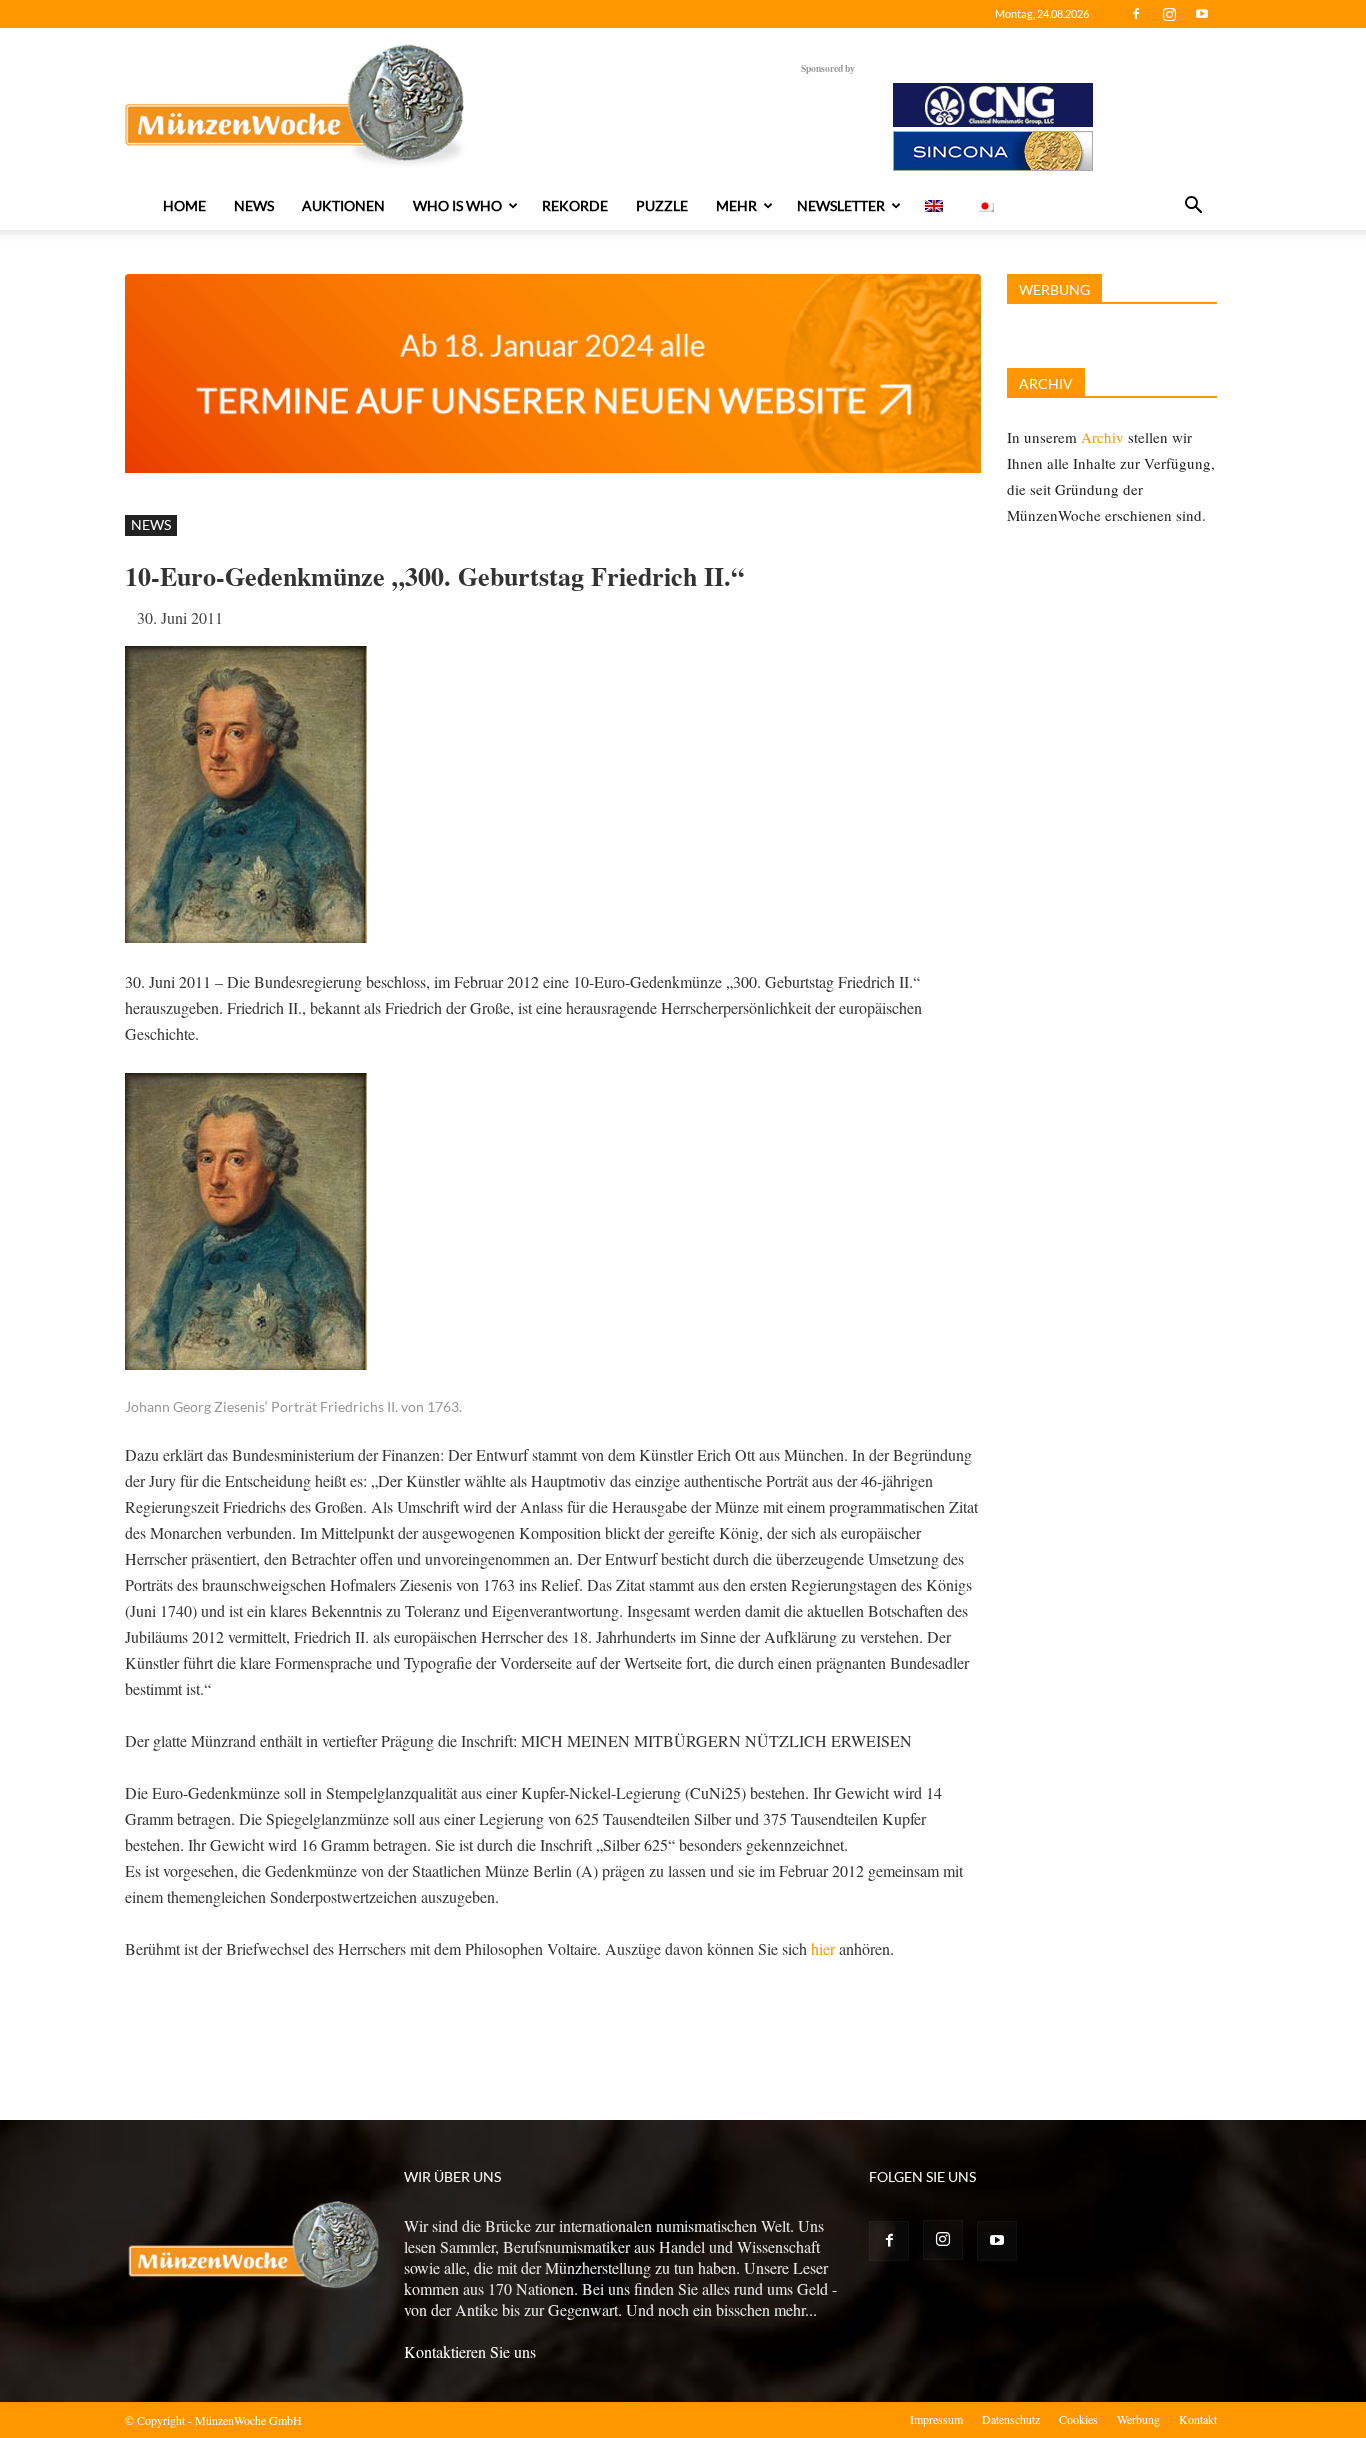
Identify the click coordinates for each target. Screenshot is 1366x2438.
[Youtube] (1202, 14)
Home (184, 205)
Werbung (1138, 2419)
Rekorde (575, 205)
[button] (1193, 207)
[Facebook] (1136, 14)
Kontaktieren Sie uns (470, 2351)
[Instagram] (1169, 14)
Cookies (1078, 2419)
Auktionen (343, 205)
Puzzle (662, 205)
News (254, 205)
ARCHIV (1046, 383)
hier (823, 1948)
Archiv (1102, 437)
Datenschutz (1011, 2419)
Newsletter (841, 205)
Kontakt (1198, 2419)
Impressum (936, 2419)
